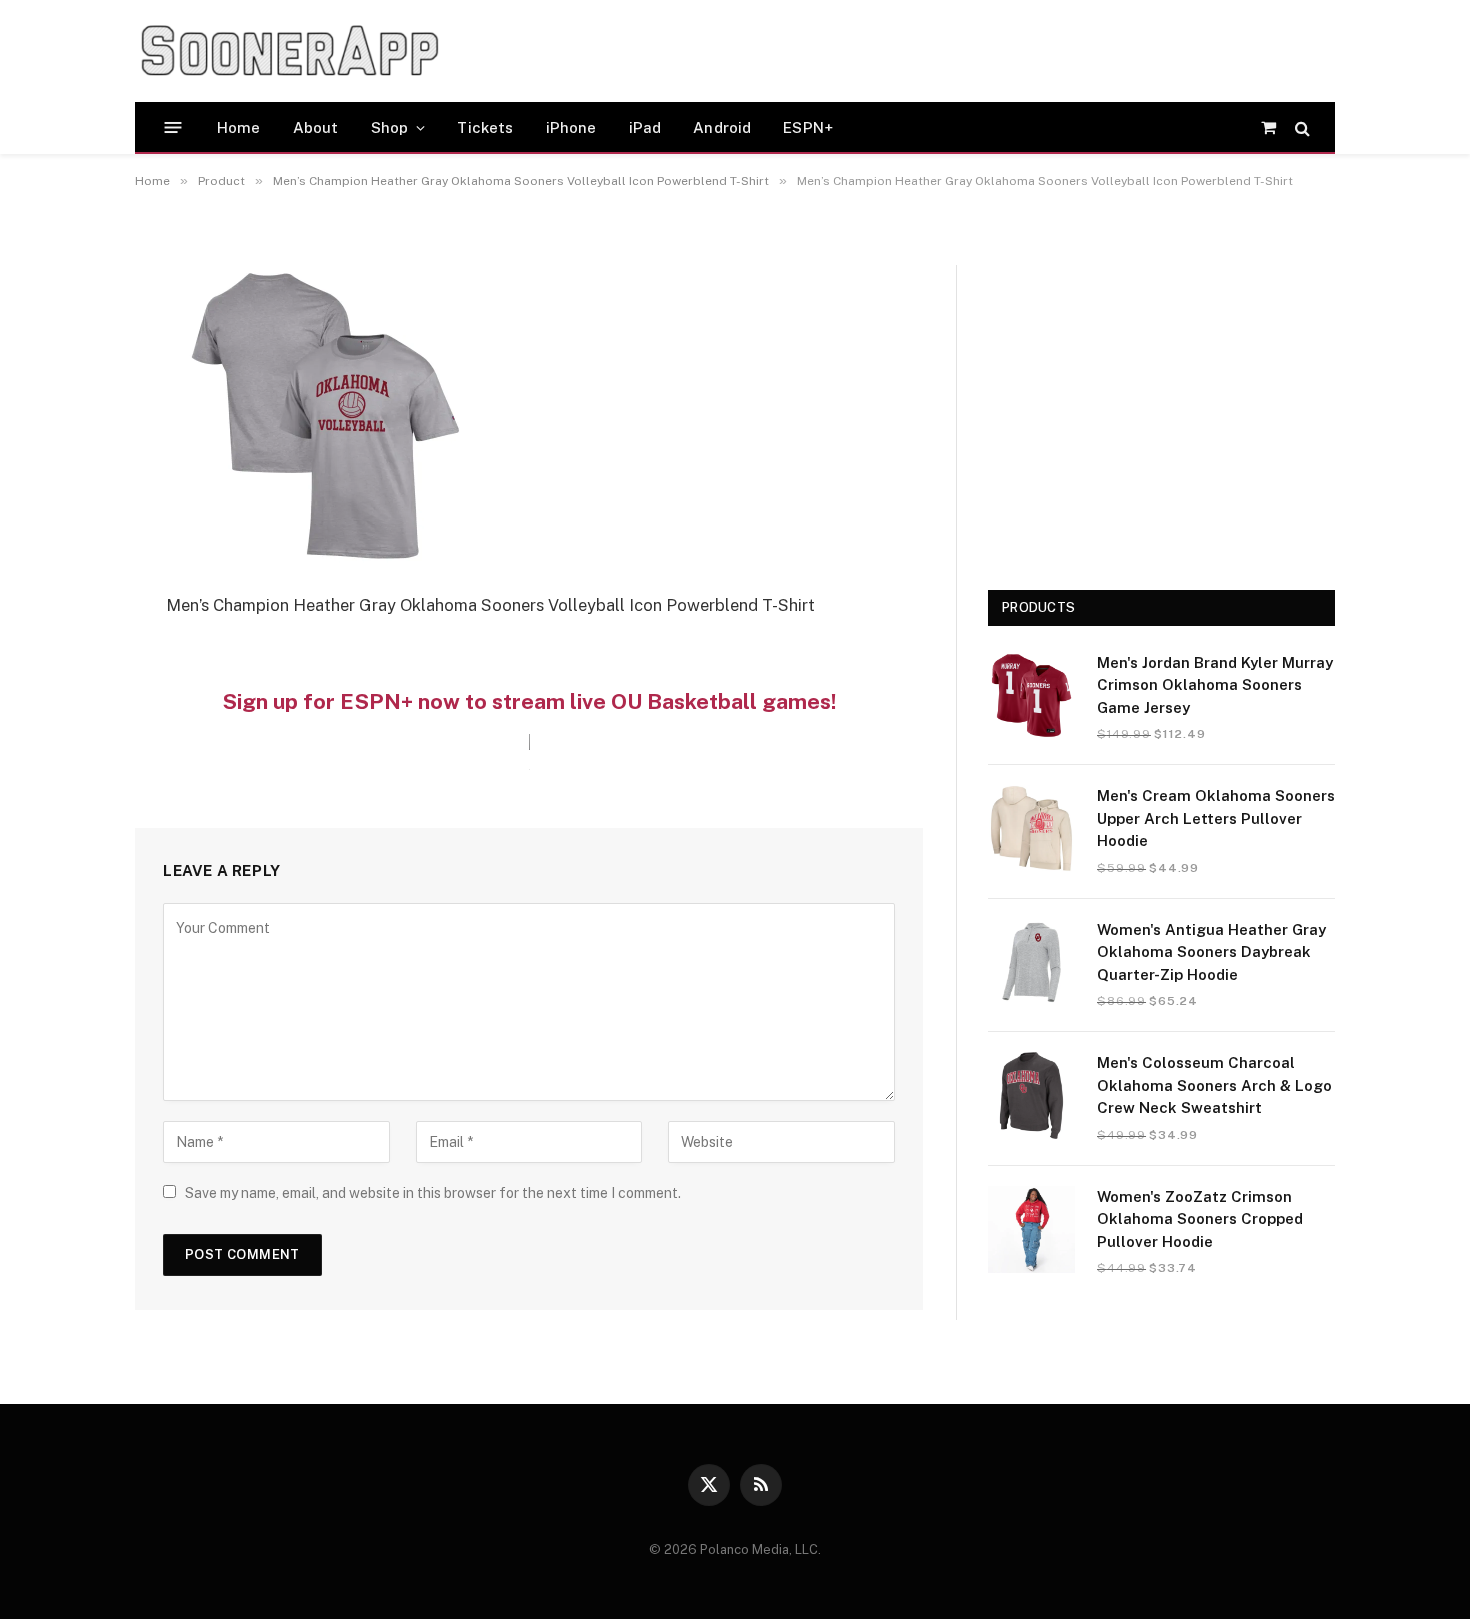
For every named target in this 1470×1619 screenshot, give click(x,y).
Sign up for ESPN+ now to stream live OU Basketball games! (529, 701)
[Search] (1300, 127)
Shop (390, 127)
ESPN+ (808, 127)
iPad (645, 127)
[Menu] (173, 127)
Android (722, 127)
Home (239, 127)
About (316, 127)
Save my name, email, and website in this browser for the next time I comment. (433, 1193)
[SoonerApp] (290, 51)
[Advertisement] (839, 51)
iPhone (571, 127)
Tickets (485, 127)
